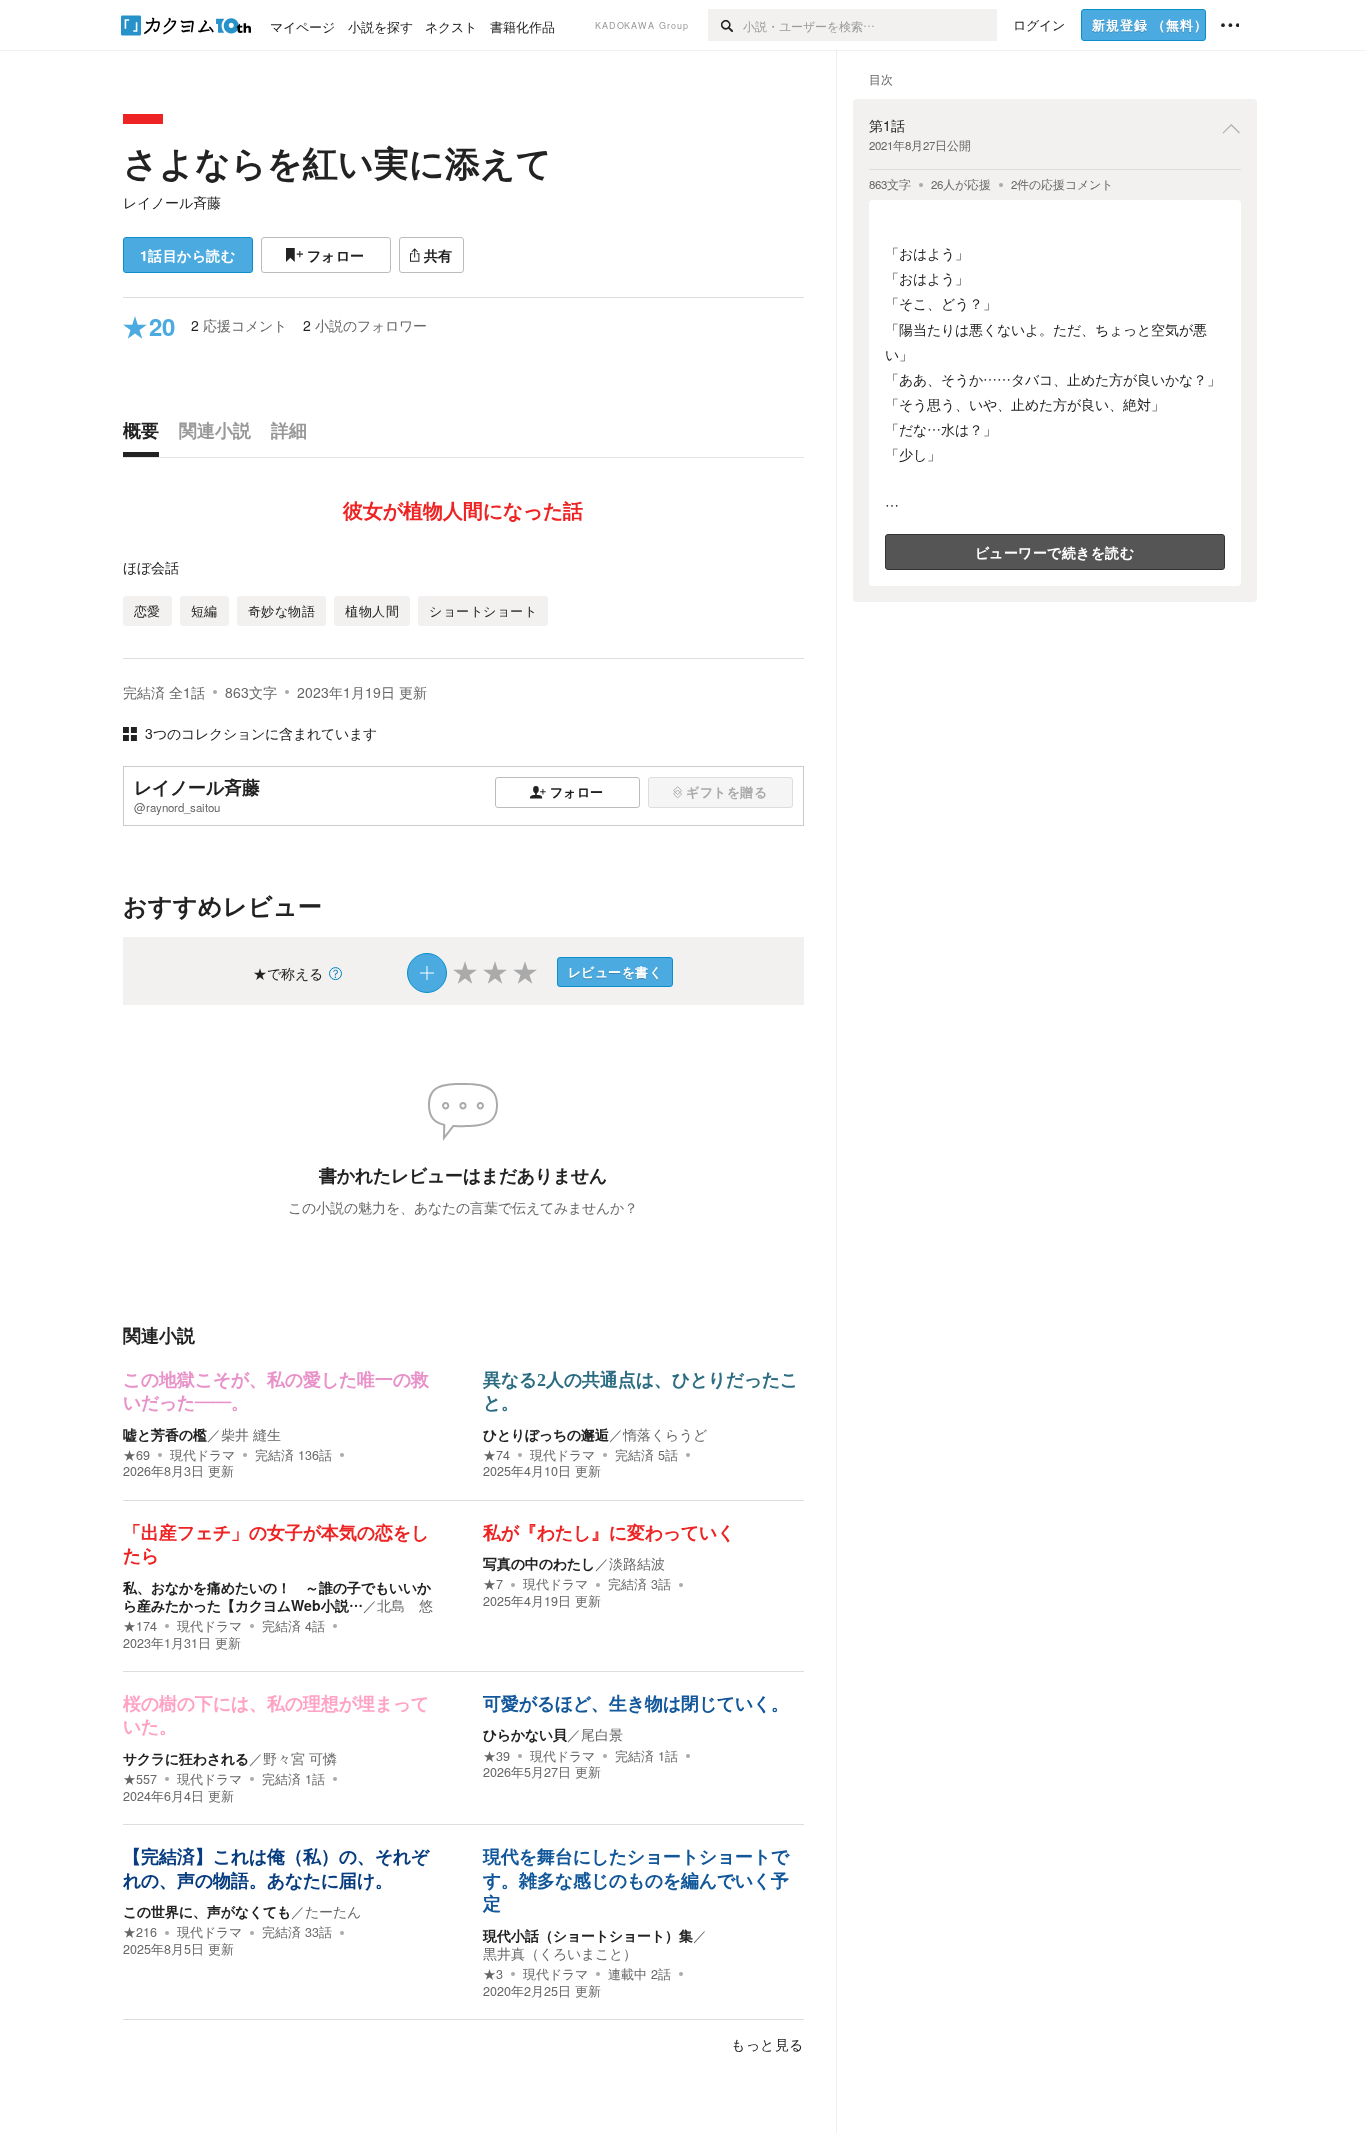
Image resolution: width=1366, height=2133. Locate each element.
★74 (496, 1455)
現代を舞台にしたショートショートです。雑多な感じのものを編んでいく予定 (636, 1880)
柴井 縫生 (251, 1434)
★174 (140, 1626)
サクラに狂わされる (186, 1758)
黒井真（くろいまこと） (560, 1953)
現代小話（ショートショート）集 (588, 1935)
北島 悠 (405, 1605)
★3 (493, 1974)
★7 (493, 1584)
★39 (496, 1756)
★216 (140, 1932)
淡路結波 (637, 1563)
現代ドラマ (202, 1455)
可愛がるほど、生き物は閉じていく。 (636, 1704)
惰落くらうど (665, 1434)
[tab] (146, 435)
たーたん (333, 1911)
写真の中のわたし (539, 1563)
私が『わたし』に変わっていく (609, 1533)
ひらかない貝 (525, 1734)
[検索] (725, 25)
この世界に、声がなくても (207, 1911)
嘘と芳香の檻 (165, 1434)
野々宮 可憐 (300, 1758)
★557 (140, 1779)
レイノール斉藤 (172, 202)
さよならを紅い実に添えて (337, 162)
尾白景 (602, 1734)
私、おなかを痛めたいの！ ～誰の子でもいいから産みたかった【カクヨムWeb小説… (277, 1596)
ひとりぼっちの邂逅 (546, 1434)
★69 (136, 1455)
